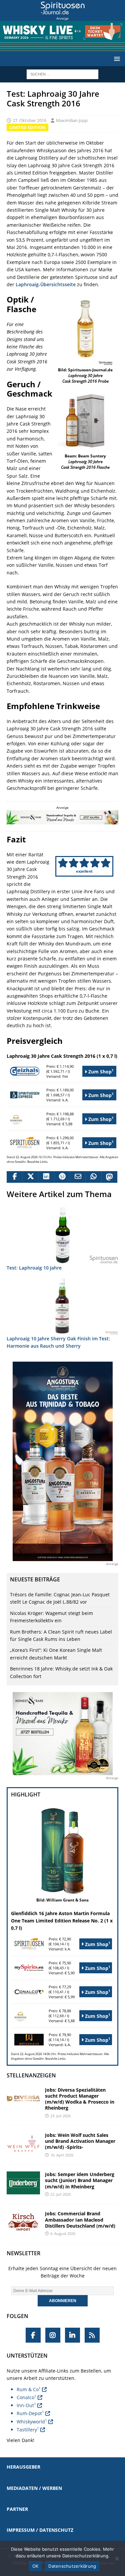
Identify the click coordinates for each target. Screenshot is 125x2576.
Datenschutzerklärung (72, 2566)
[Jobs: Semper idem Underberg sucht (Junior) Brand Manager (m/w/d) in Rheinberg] (23, 2183)
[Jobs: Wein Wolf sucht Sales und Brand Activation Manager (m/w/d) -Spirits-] (23, 2144)
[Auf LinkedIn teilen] (46, 1177)
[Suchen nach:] (62, 74)
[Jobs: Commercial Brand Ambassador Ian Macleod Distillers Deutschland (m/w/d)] (23, 2222)
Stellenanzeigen (31, 2075)
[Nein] (117, 2558)
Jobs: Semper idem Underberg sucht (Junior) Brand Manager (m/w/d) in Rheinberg (80, 2180)
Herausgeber (23, 2467)
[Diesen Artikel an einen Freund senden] (77, 1177)
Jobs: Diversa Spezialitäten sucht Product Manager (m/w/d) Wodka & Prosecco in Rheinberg (80, 2099)
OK (35, 2566)
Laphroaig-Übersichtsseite (46, 284)
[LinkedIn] (72, 2335)
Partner (17, 2509)
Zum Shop (100, 1071)
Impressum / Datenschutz (40, 2530)
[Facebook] (33, 2335)
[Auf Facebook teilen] (14, 1177)
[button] (116, 59)
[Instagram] (53, 2335)
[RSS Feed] (92, 2335)
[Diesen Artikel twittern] (30, 1177)
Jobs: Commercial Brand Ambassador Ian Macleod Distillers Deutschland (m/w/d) (80, 2219)
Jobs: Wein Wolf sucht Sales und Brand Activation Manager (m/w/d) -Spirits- (80, 2141)
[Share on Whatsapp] (93, 1177)
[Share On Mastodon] (109, 1177)
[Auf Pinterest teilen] (62, 1177)
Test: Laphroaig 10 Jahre (34, 1268)
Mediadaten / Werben (34, 2488)
